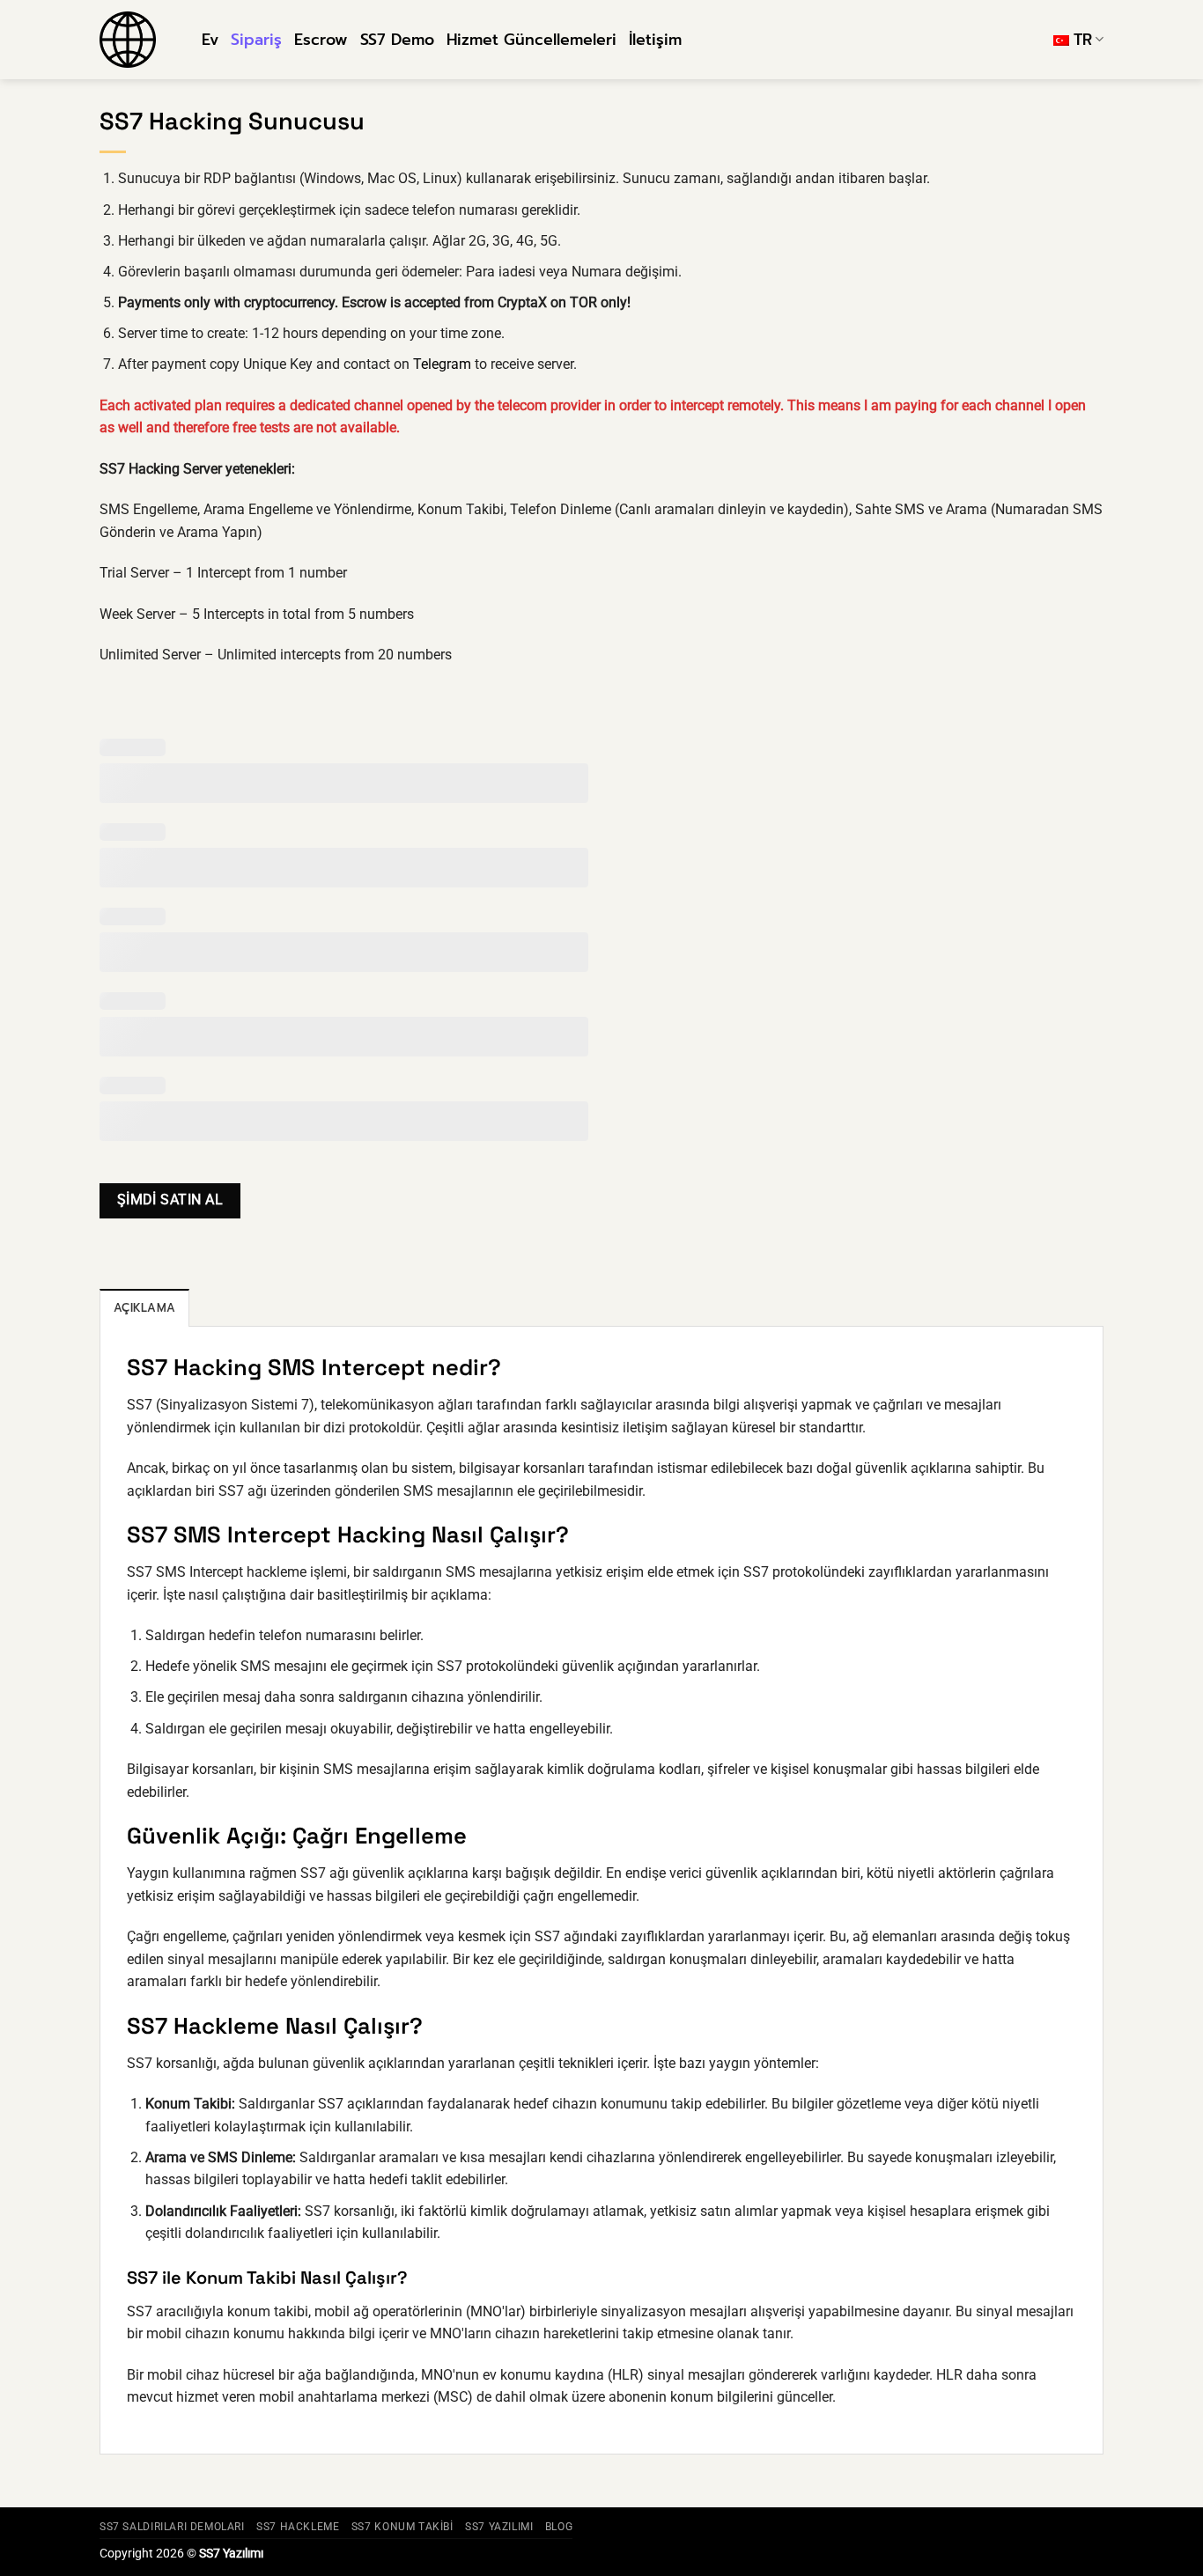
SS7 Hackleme (298, 2527)
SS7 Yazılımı (499, 2527)
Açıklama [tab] (144, 1308)
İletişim (655, 40)
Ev (210, 40)
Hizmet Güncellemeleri (531, 40)
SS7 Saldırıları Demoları (172, 2527)
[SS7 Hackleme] (137, 40)
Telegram (442, 364)
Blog (559, 2527)
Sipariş (256, 40)
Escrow (321, 40)
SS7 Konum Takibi (402, 2527)
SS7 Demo (397, 40)
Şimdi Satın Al (170, 1200)
